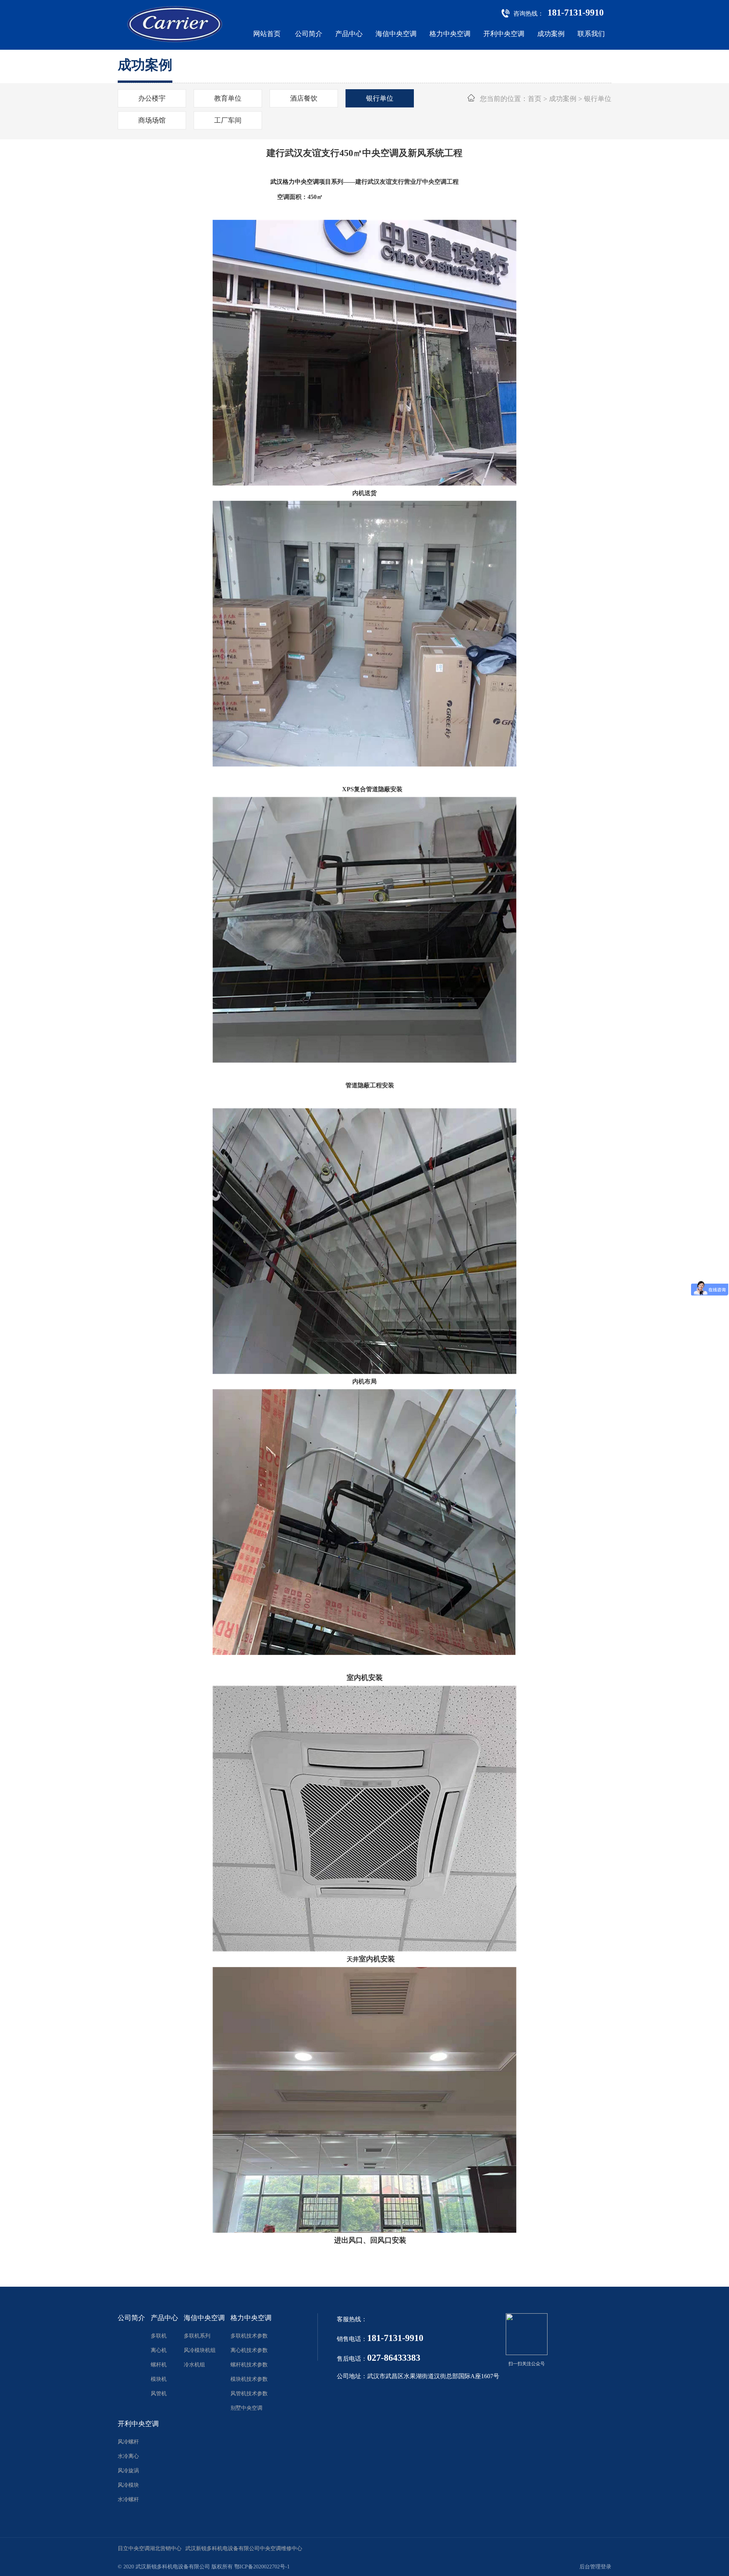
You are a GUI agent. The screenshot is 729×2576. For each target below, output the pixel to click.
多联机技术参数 (249, 2336)
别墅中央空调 (246, 2408)
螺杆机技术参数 (249, 2365)
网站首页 (267, 34)
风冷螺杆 (128, 2442)
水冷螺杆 (128, 2499)
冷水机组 (194, 2365)
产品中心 (349, 34)
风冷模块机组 (200, 2350)
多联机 (159, 2336)
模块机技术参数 (249, 2379)
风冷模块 (128, 2485)
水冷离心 (128, 2456)
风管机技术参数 (249, 2394)
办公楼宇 (152, 98)
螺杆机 (159, 2365)
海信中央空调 (396, 34)
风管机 (159, 2394)
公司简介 (309, 34)
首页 (535, 99)
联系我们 (591, 34)
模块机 (159, 2379)
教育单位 (228, 98)
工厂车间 (228, 120)
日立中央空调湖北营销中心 (150, 2548)
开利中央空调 (504, 34)
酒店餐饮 (304, 98)
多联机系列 (197, 2336)
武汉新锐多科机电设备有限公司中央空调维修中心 (244, 2548)
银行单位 (380, 98)
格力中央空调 (450, 34)
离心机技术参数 (249, 2350)
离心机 (159, 2350)
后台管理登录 (595, 2567)
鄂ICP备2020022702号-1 (262, 2567)
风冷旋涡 (128, 2471)
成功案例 (551, 34)
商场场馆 (152, 120)
